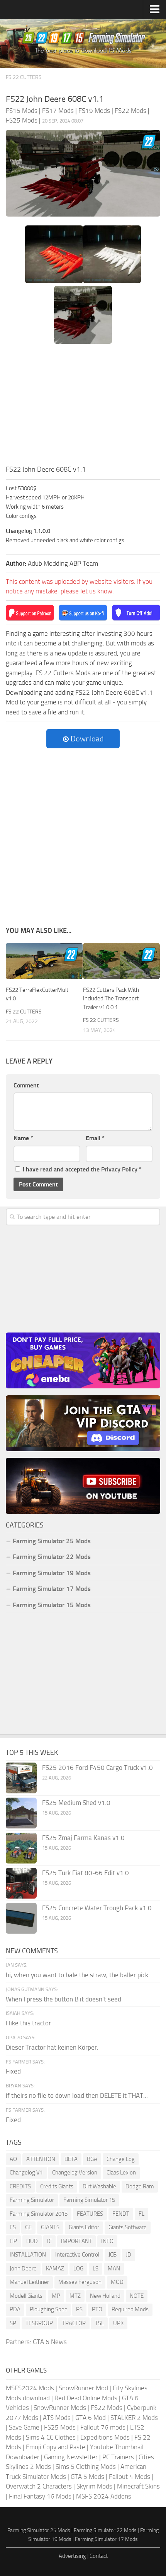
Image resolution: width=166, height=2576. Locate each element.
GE (28, 2227)
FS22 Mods (107, 2408)
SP (13, 2323)
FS (13, 2227)
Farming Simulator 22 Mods (52, 1557)
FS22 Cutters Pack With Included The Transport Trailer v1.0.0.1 (111, 999)
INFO (107, 2241)
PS (79, 2309)
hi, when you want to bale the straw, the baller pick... (79, 1975)
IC (49, 2241)
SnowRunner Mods (60, 2408)
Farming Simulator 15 (89, 2200)
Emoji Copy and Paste (56, 2447)
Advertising (72, 2556)
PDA (15, 2309)
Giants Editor (84, 2227)
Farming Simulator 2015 (39, 2214)
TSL (99, 2323)
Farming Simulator (32, 2200)
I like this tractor (28, 2023)
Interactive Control (77, 2255)
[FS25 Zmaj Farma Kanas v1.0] (21, 1848)
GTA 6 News (50, 2342)
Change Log (121, 2159)
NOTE (137, 2296)
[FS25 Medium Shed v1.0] (21, 1813)
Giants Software (128, 2227)
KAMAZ (55, 2268)
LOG (78, 2268)
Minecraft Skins (138, 2486)
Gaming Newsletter (71, 2457)
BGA (92, 2159)
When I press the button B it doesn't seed (64, 1999)
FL (141, 2214)
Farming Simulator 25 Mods (39, 2530)
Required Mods (130, 2309)
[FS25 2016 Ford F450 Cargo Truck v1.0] (21, 1778)
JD (129, 2255)
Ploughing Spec (48, 2309)
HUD (32, 2241)
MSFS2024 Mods (30, 2388)
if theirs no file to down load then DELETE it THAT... (77, 2095)
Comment (26, 1085)
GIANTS (50, 2227)
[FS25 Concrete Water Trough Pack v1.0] (21, 1918)
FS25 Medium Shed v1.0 (76, 1803)
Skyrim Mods (94, 2486)
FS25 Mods (60, 2427)
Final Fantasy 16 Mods (40, 2496)
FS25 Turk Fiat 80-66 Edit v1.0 (86, 1873)
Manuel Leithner (29, 2282)
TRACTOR (74, 2323)
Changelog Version (75, 2173)
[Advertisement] (83, 407)
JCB (113, 2255)
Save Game (24, 2427)
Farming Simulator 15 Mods (52, 1605)
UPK (118, 2323)
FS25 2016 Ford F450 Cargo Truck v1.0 (97, 1768)
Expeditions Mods (105, 2437)
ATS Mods (57, 2418)
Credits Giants (57, 2186)
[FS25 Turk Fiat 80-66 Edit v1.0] (21, 1883)
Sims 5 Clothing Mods (86, 2467)
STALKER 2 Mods (134, 2418)
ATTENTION (41, 2159)
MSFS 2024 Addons (104, 2496)
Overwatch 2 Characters (39, 2486)
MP (56, 2296)
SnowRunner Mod (83, 2388)
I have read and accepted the (82, 1169)
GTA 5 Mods (87, 2477)
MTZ (75, 2296)
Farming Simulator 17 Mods (52, 1589)
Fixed (13, 2071)
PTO (97, 2309)
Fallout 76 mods (103, 2427)
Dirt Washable (99, 2186)
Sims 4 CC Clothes (51, 2437)
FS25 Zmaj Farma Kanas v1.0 (83, 1838)
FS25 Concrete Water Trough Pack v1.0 (97, 1908)
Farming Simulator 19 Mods (52, 1573)
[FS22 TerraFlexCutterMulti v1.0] (44, 961)
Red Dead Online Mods (86, 2398)
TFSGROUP (39, 2323)
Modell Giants (26, 2296)
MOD (117, 2282)
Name (23, 1138)
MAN (114, 2268)
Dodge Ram (140, 2186)
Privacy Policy (119, 1169)
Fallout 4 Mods (130, 2477)
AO (13, 2159)
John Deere (23, 2268)
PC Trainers (118, 2457)
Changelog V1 (26, 2173)
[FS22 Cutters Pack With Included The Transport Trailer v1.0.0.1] (121, 961)
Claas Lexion (121, 2173)
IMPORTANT (76, 2241)
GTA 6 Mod (91, 2418)
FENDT (121, 2214)
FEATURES (90, 2214)
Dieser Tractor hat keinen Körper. (52, 2047)
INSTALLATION (28, 2255)
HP (13, 2241)
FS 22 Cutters (24, 77)
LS (96, 2268)
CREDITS (20, 2186)
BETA (71, 2159)
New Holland (105, 2296)
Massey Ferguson (80, 2282)
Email (95, 1138)
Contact (99, 2556)
